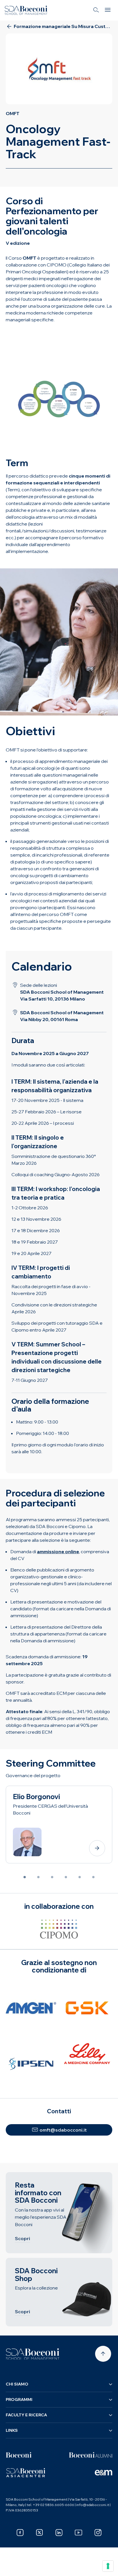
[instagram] (98, 2533)
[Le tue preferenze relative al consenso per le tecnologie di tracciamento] (108, 2566)
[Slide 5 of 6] (80, 1877)
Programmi (19, 2399)
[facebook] (20, 2533)
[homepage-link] (26, 10)
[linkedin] (59, 2533)
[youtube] (78, 2533)
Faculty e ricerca (26, 2415)
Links (12, 2430)
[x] (40, 2533)
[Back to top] (103, 2354)
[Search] (96, 10)
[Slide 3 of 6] (52, 1877)
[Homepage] (33, 2354)
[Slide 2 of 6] (38, 1877)
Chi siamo (17, 2384)
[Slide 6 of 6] (93, 1877)
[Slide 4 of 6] (66, 1877)
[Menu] (108, 10)
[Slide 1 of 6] (25, 1877)
